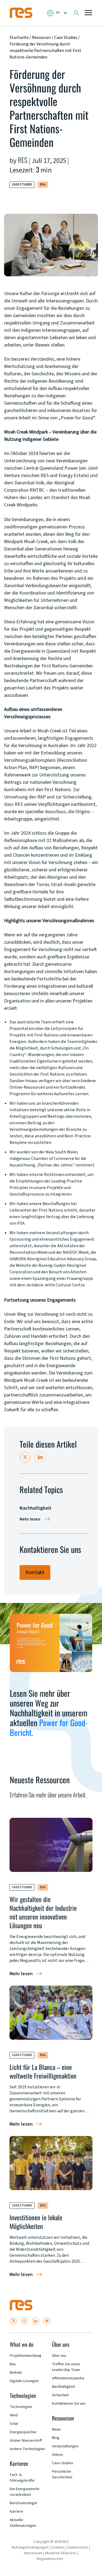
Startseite (19, 38)
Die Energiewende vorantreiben (25, 2492)
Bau (13, 2364)
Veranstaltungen (65, 2446)
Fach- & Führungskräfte (22, 2478)
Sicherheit (60, 2395)
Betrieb (16, 2373)
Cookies (58, 2547)
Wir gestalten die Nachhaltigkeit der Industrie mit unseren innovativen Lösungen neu (43, 1912)
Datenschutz (78, 2547)
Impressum (33, 2553)
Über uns (59, 2356)
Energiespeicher (23, 2432)
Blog (56, 2438)
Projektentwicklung (26, 2356)
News (56, 2429)
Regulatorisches (50, 2559)
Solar (14, 2424)
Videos (58, 2455)
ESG (43, 185)
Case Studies (66, 38)
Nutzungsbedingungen (30, 2547)
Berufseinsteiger (24, 2503)
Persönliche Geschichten (62, 2474)
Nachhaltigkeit (64, 2387)
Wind (14, 2415)
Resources (41, 38)
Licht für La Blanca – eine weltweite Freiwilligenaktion (43, 2071)
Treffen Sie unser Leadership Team (66, 2367)
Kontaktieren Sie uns (69, 2404)
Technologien (21, 2407)
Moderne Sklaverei (61, 2553)
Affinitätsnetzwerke (68, 2378)
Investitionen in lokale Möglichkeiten (36, 2222)
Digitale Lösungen (24, 2381)
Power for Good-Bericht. (49, 1727)
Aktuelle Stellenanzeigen (23, 2523)
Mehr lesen (30, 1519)
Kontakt (35, 1572)
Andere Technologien (27, 2449)
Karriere (16, 2512)
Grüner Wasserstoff (26, 2441)
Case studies (63, 2463)
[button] (88, 13)
